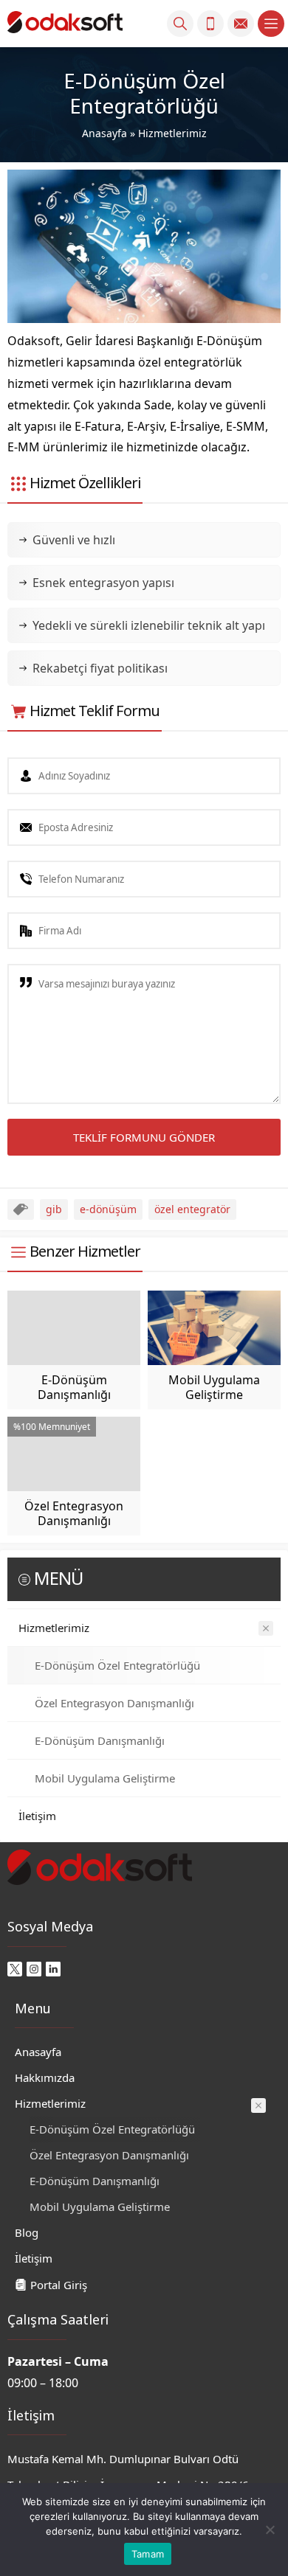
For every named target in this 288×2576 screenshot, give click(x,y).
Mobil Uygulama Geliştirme (214, 1387)
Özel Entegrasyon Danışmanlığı (74, 1513)
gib (54, 1209)
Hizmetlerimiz (172, 133)
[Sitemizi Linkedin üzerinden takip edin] (53, 1969)
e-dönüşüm (108, 1209)
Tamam (148, 2554)
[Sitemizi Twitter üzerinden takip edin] (15, 1969)
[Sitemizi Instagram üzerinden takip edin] (34, 1969)
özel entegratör (192, 1209)
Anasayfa (104, 133)
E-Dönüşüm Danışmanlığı (74, 1387)
